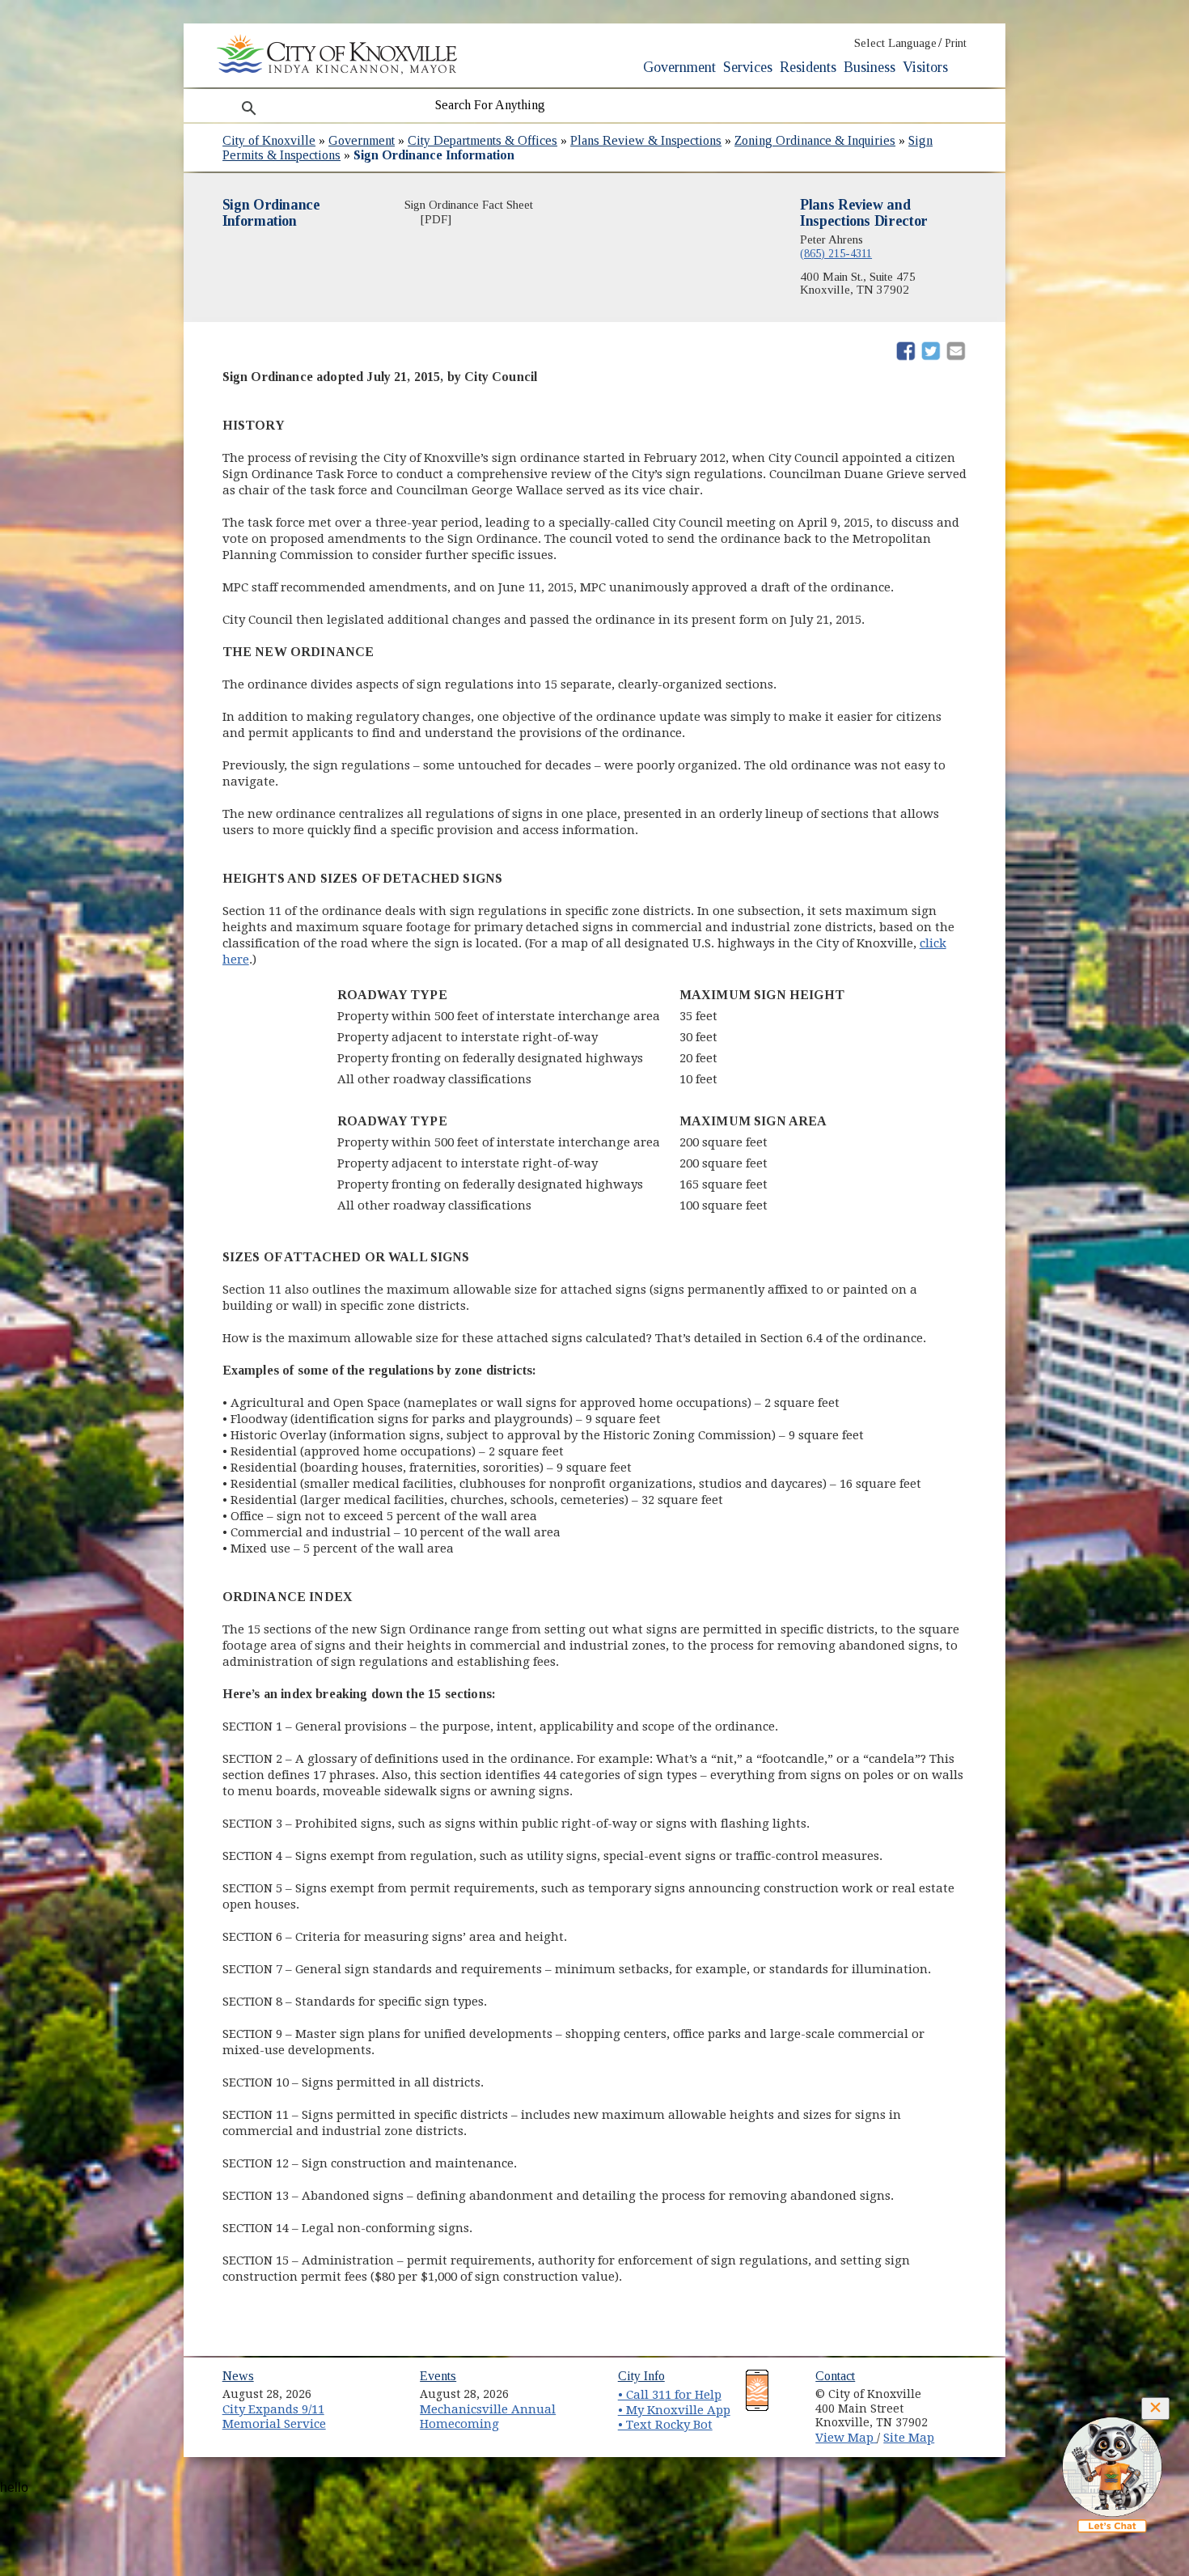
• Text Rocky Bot (665, 2425)
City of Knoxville (269, 140)
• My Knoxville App (674, 2410)
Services (748, 67)
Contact (835, 2376)
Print (956, 43)
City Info (641, 2376)
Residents (808, 67)
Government (679, 67)
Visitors (925, 67)
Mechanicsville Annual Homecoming (488, 2417)
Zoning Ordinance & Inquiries (815, 140)
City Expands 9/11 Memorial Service (274, 2417)
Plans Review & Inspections (646, 140)
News (238, 2376)
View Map (846, 2438)
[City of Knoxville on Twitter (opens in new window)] (963, 2407)
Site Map (909, 2438)
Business (870, 67)
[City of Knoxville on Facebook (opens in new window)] (963, 2388)
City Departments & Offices (482, 140)
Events (438, 2376)
